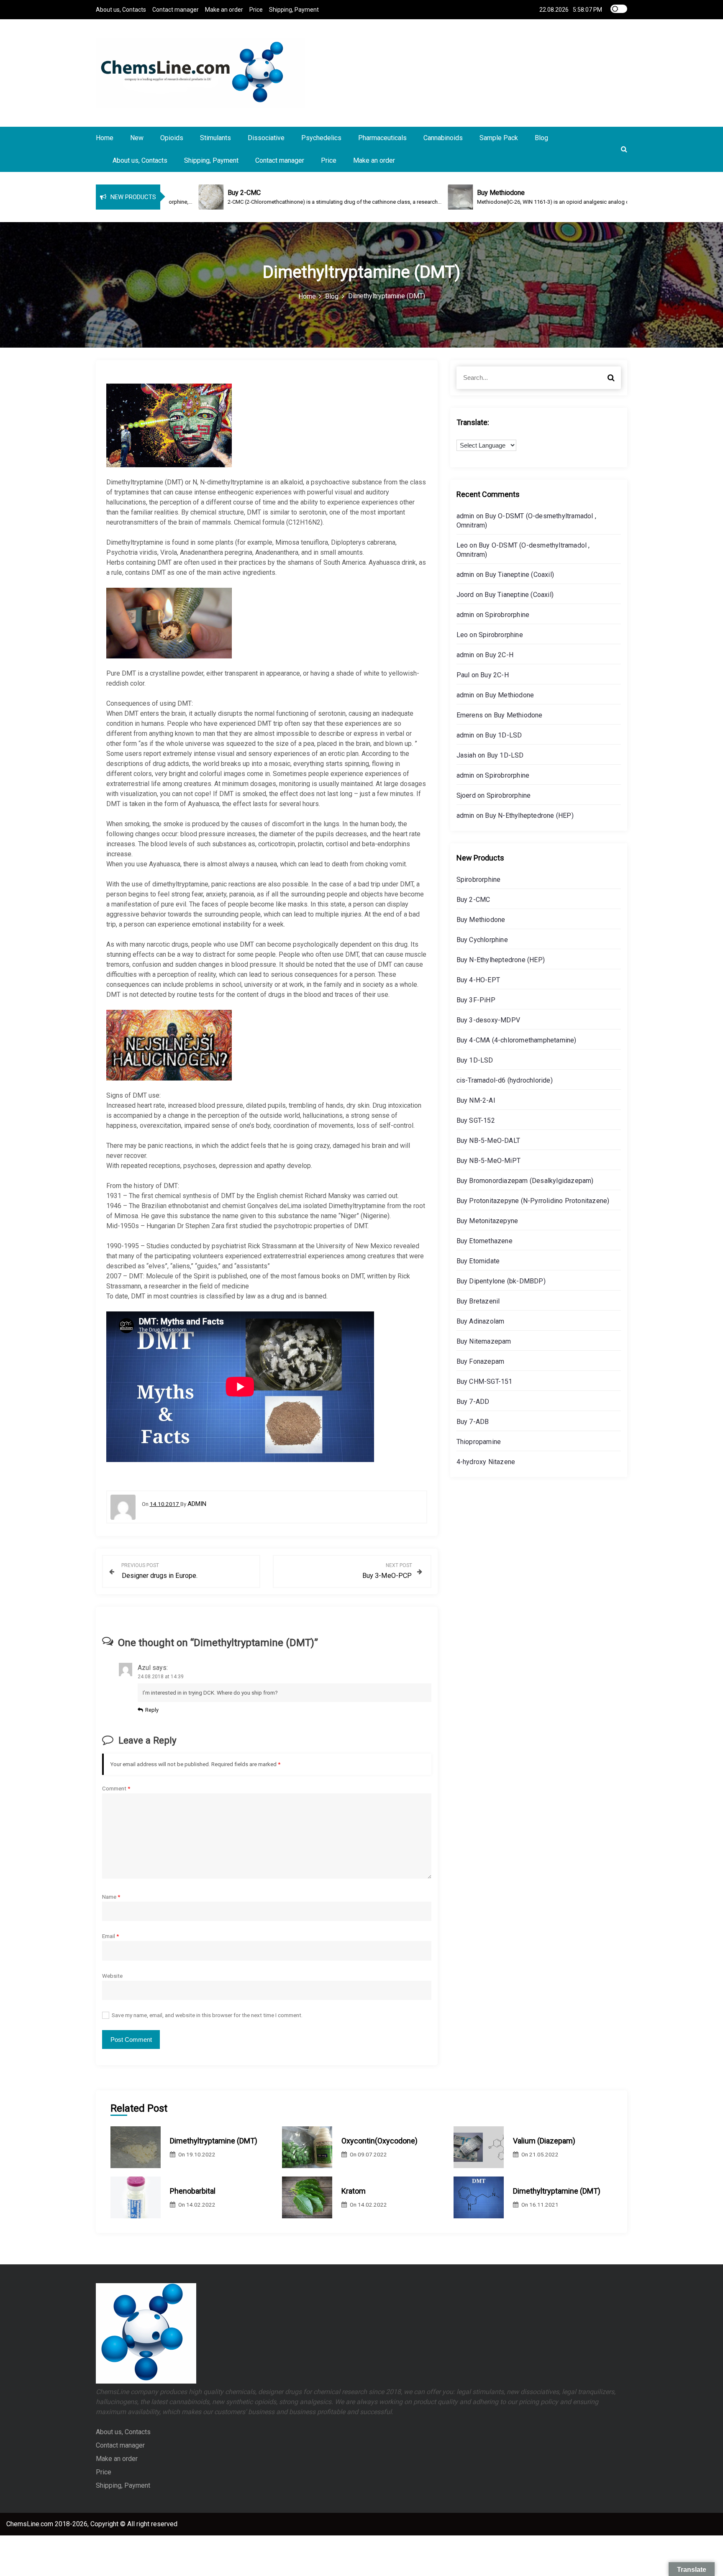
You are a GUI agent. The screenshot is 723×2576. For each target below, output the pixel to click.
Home (105, 138)
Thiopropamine (479, 1442)
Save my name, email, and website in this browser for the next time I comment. (207, 2015)
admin (197, 1504)
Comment (116, 1788)
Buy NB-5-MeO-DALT (488, 1141)
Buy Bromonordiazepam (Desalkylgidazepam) (525, 1181)
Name (111, 1897)
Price (256, 10)
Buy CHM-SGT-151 (485, 1381)
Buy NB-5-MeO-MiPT (488, 1161)
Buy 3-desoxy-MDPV (488, 1020)
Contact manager (176, 10)
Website (112, 1976)
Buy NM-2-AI (476, 1100)
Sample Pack (499, 138)
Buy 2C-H (499, 655)
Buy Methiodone (509, 695)
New (137, 138)
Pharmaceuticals (382, 138)
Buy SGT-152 (476, 1120)
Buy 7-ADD (473, 1402)
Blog (541, 138)
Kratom (354, 2191)
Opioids (172, 138)
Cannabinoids (443, 138)
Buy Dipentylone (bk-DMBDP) (501, 1281)
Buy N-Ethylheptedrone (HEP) (529, 816)
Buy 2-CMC (473, 900)
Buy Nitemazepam (484, 1341)
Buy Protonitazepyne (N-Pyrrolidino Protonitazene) (533, 1201)
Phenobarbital (193, 2191)
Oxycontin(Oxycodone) (379, 2141)
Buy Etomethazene (485, 1241)
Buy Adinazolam (481, 1321)
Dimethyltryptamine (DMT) (214, 2141)
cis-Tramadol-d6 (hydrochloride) (505, 1080)
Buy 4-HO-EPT (478, 980)
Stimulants (215, 138)
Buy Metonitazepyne (487, 1221)
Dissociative (266, 138)
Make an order (224, 10)
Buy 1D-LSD (503, 735)
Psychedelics (321, 138)
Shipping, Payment (294, 10)
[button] (624, 149)
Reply (152, 1710)
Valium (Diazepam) (544, 2141)
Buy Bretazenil (478, 1301)
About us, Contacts (121, 10)
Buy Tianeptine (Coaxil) (519, 575)
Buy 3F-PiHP (476, 1000)
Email (110, 1936)
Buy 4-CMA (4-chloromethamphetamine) (517, 1040)
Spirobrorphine (507, 615)
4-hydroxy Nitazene (486, 1462)
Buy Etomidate (478, 1261)
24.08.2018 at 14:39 (161, 1677)
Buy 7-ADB (473, 1422)
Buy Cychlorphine (482, 940)
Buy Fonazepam (481, 1361)
